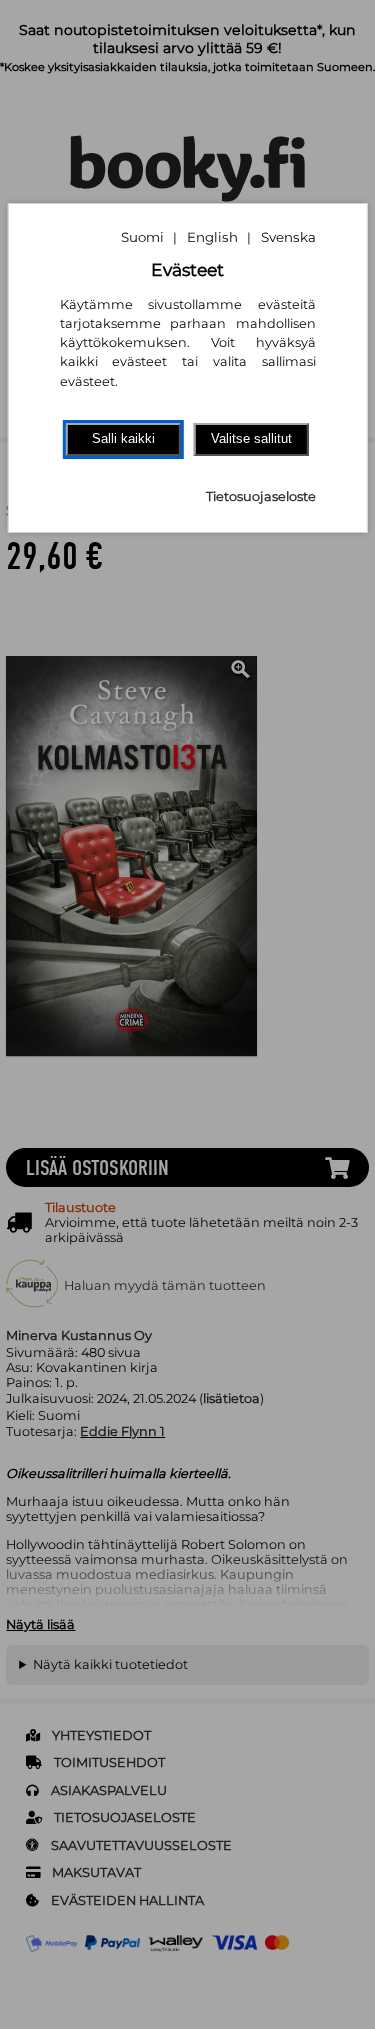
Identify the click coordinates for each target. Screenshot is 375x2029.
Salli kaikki (123, 438)
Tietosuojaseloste (261, 496)
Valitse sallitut (251, 438)
